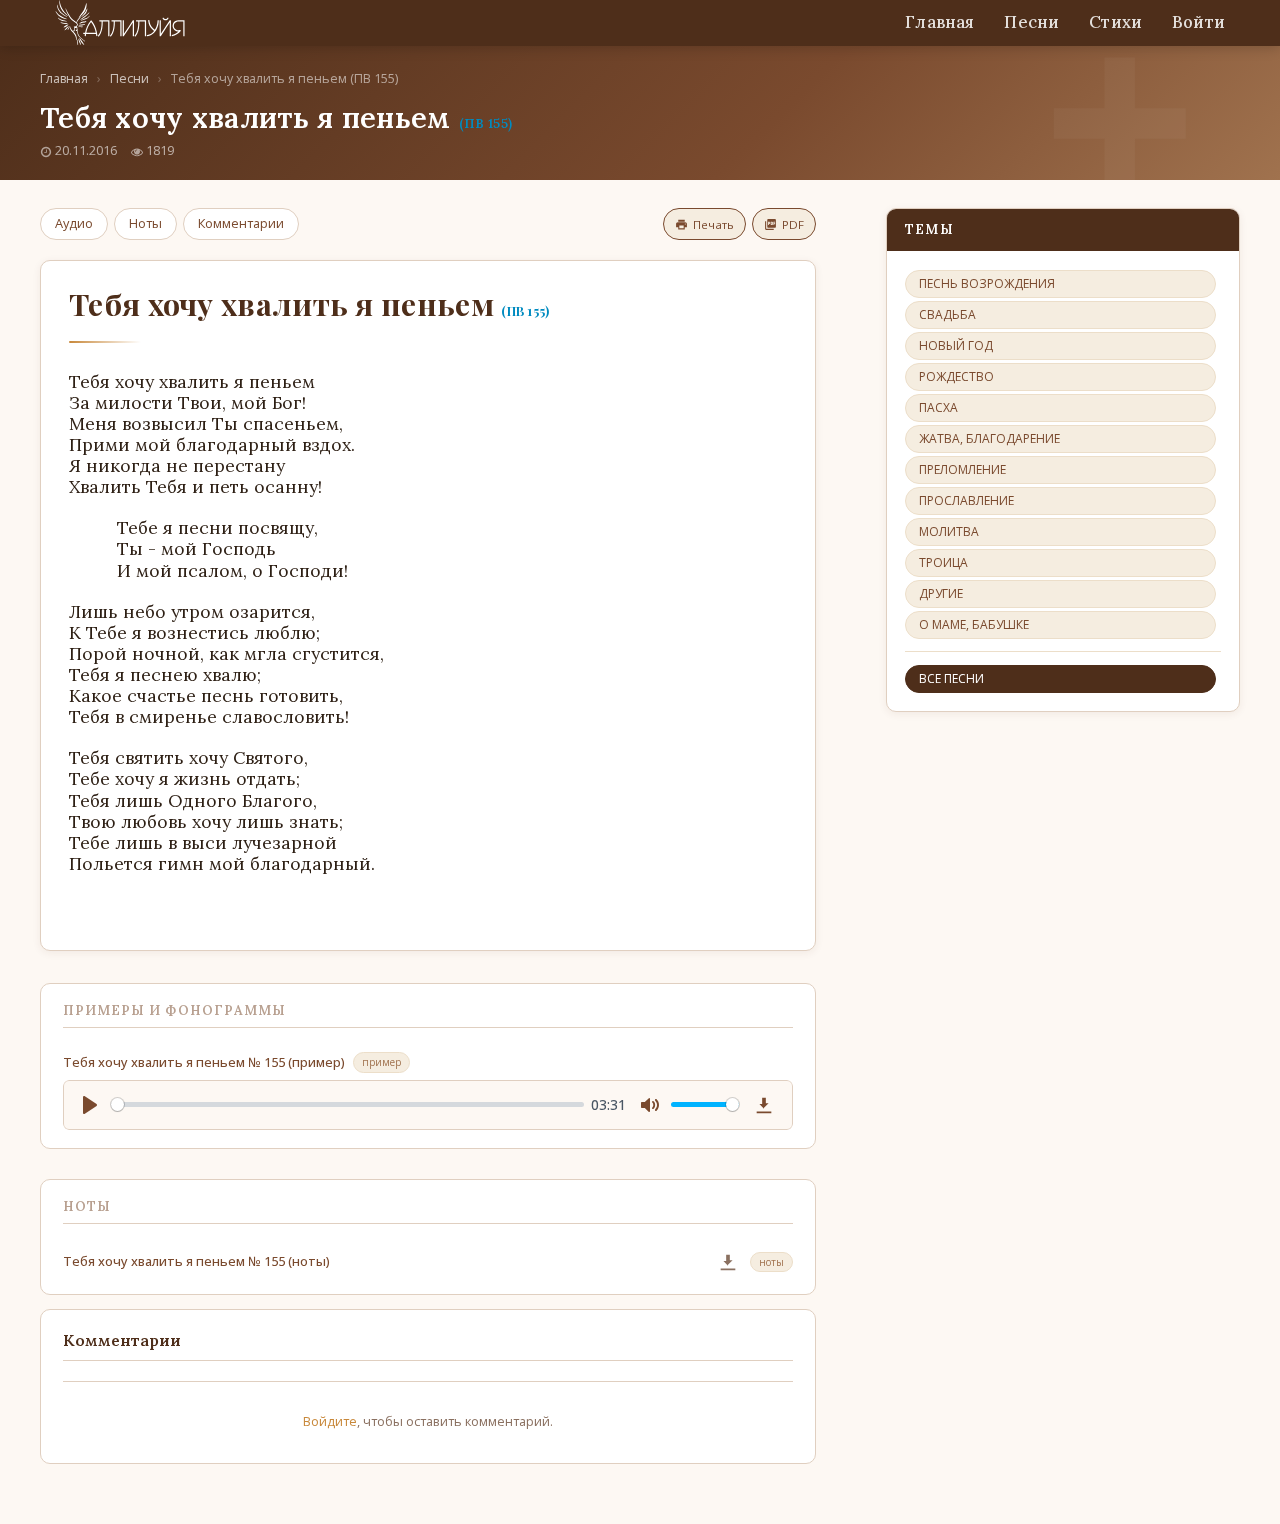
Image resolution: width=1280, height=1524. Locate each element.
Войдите (330, 1421)
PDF (793, 224)
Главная (939, 22)
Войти (1198, 22)
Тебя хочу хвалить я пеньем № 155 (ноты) (196, 1261)
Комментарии (241, 223)
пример (381, 1062)
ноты (771, 1262)
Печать (713, 224)
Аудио (74, 223)
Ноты (145, 223)
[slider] (347, 1104)
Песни (1031, 22)
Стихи (1115, 22)
